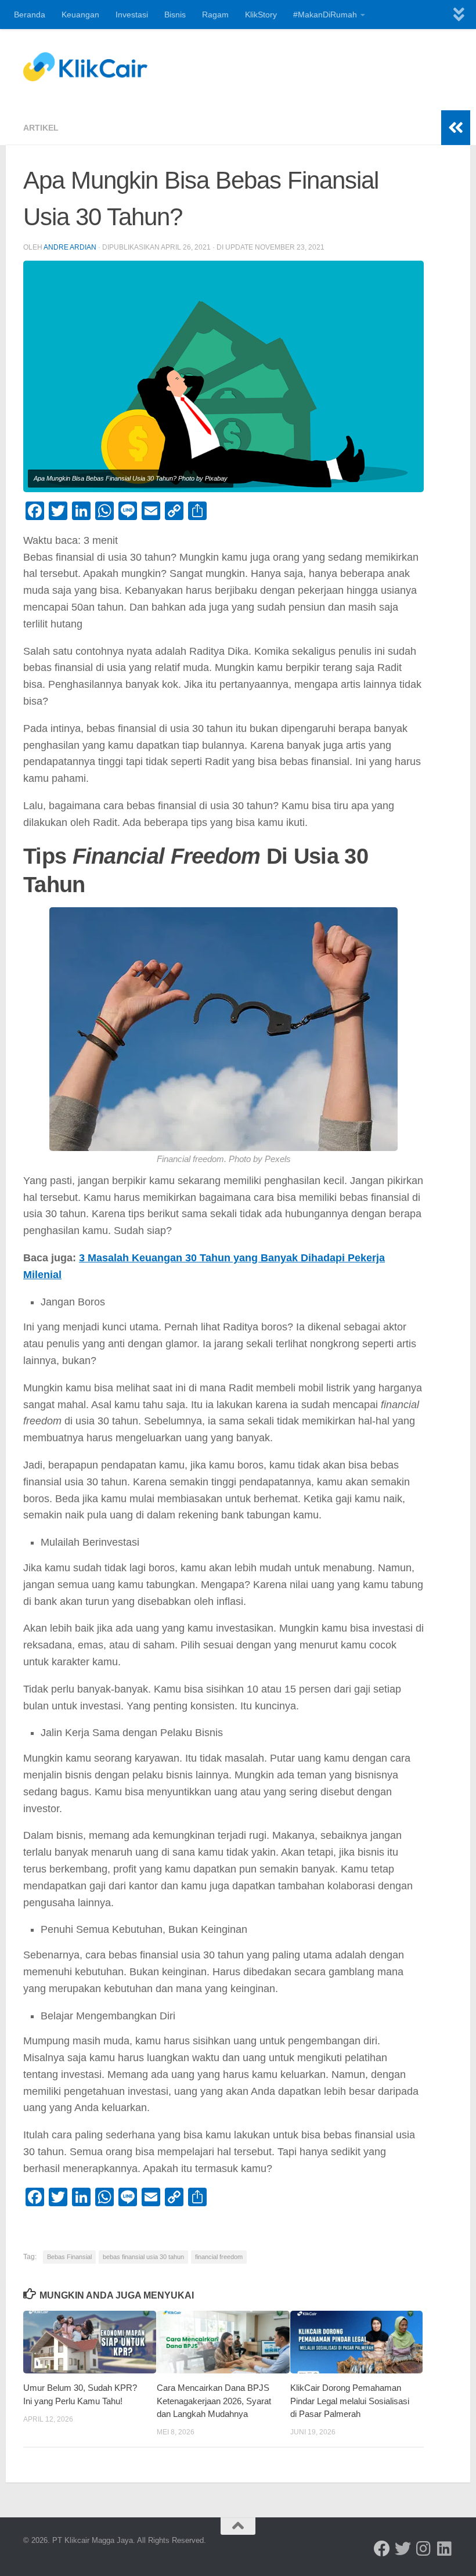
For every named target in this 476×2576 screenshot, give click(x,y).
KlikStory (261, 15)
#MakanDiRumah (325, 15)
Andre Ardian (70, 247)
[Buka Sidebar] (456, 128)
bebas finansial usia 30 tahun (143, 2257)
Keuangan (80, 15)
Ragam (215, 15)
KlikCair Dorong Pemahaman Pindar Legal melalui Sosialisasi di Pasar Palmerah (350, 2401)
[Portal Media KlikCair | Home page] (85, 67)
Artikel (41, 128)
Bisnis (175, 15)
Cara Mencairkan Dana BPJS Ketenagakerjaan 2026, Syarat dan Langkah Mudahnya (214, 2401)
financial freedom (219, 2257)
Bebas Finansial (69, 2257)
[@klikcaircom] (382, 2549)
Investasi (132, 15)
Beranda (30, 15)
